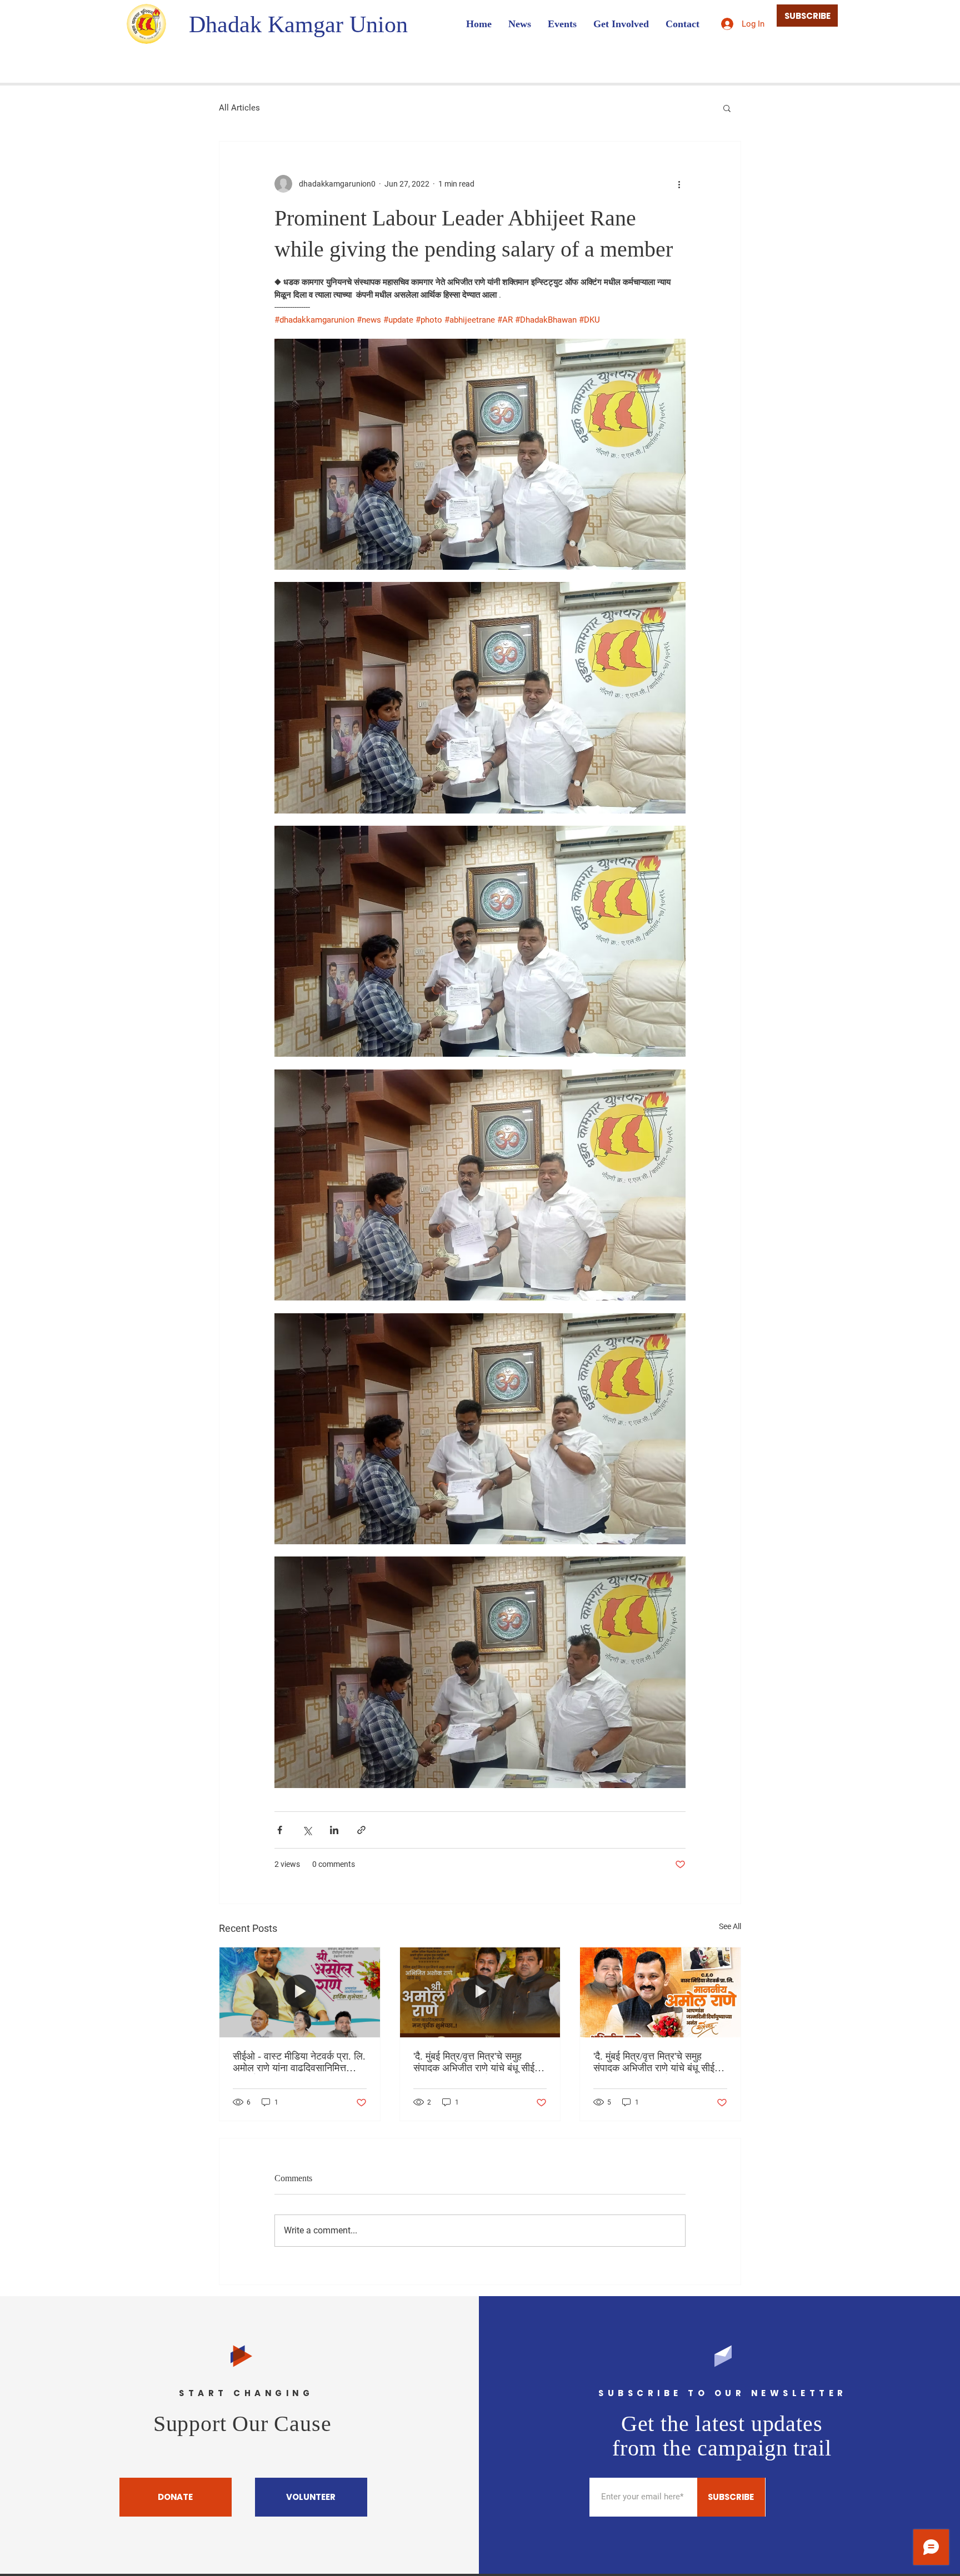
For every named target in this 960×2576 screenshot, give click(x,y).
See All (730, 1926)
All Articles (239, 108)
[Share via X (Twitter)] (307, 1830)
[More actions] (679, 184)
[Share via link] (361, 1830)
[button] (727, 108)
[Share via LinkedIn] (334, 1830)
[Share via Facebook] (280, 1830)
